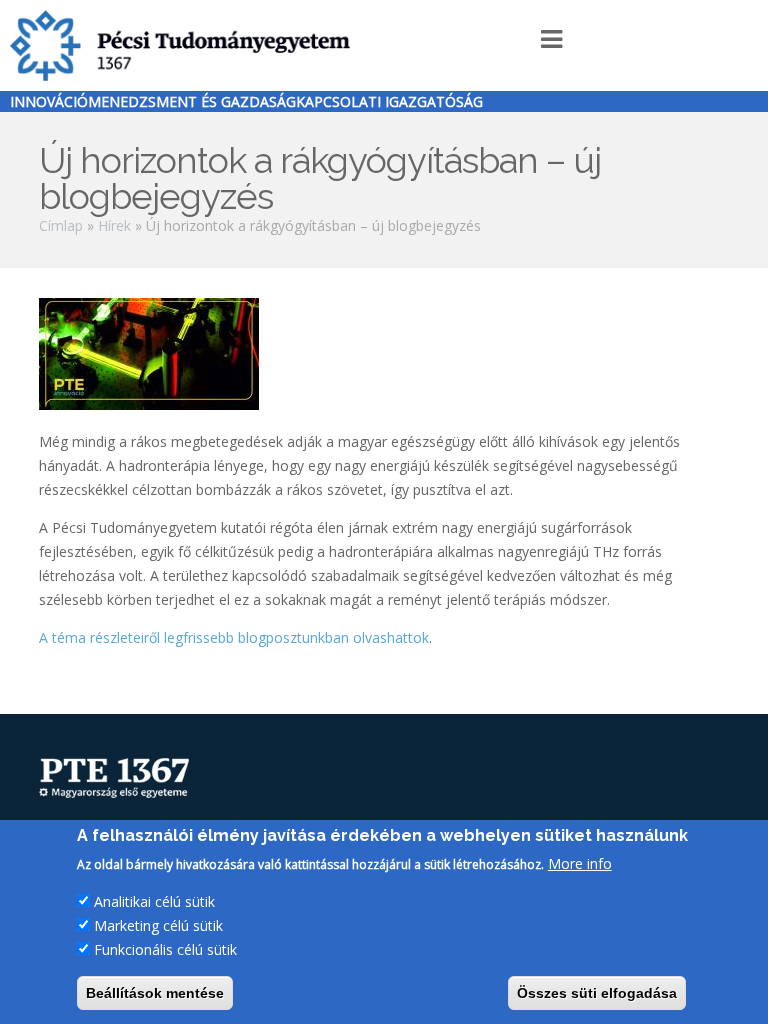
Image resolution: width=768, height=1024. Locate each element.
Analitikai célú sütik (154, 901)
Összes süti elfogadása (597, 993)
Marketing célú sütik (158, 925)
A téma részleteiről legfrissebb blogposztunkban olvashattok (234, 637)
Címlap (61, 225)
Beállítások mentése (155, 993)
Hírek (114, 225)
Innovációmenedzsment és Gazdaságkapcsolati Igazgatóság (246, 101)
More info (580, 863)
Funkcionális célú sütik (165, 949)
